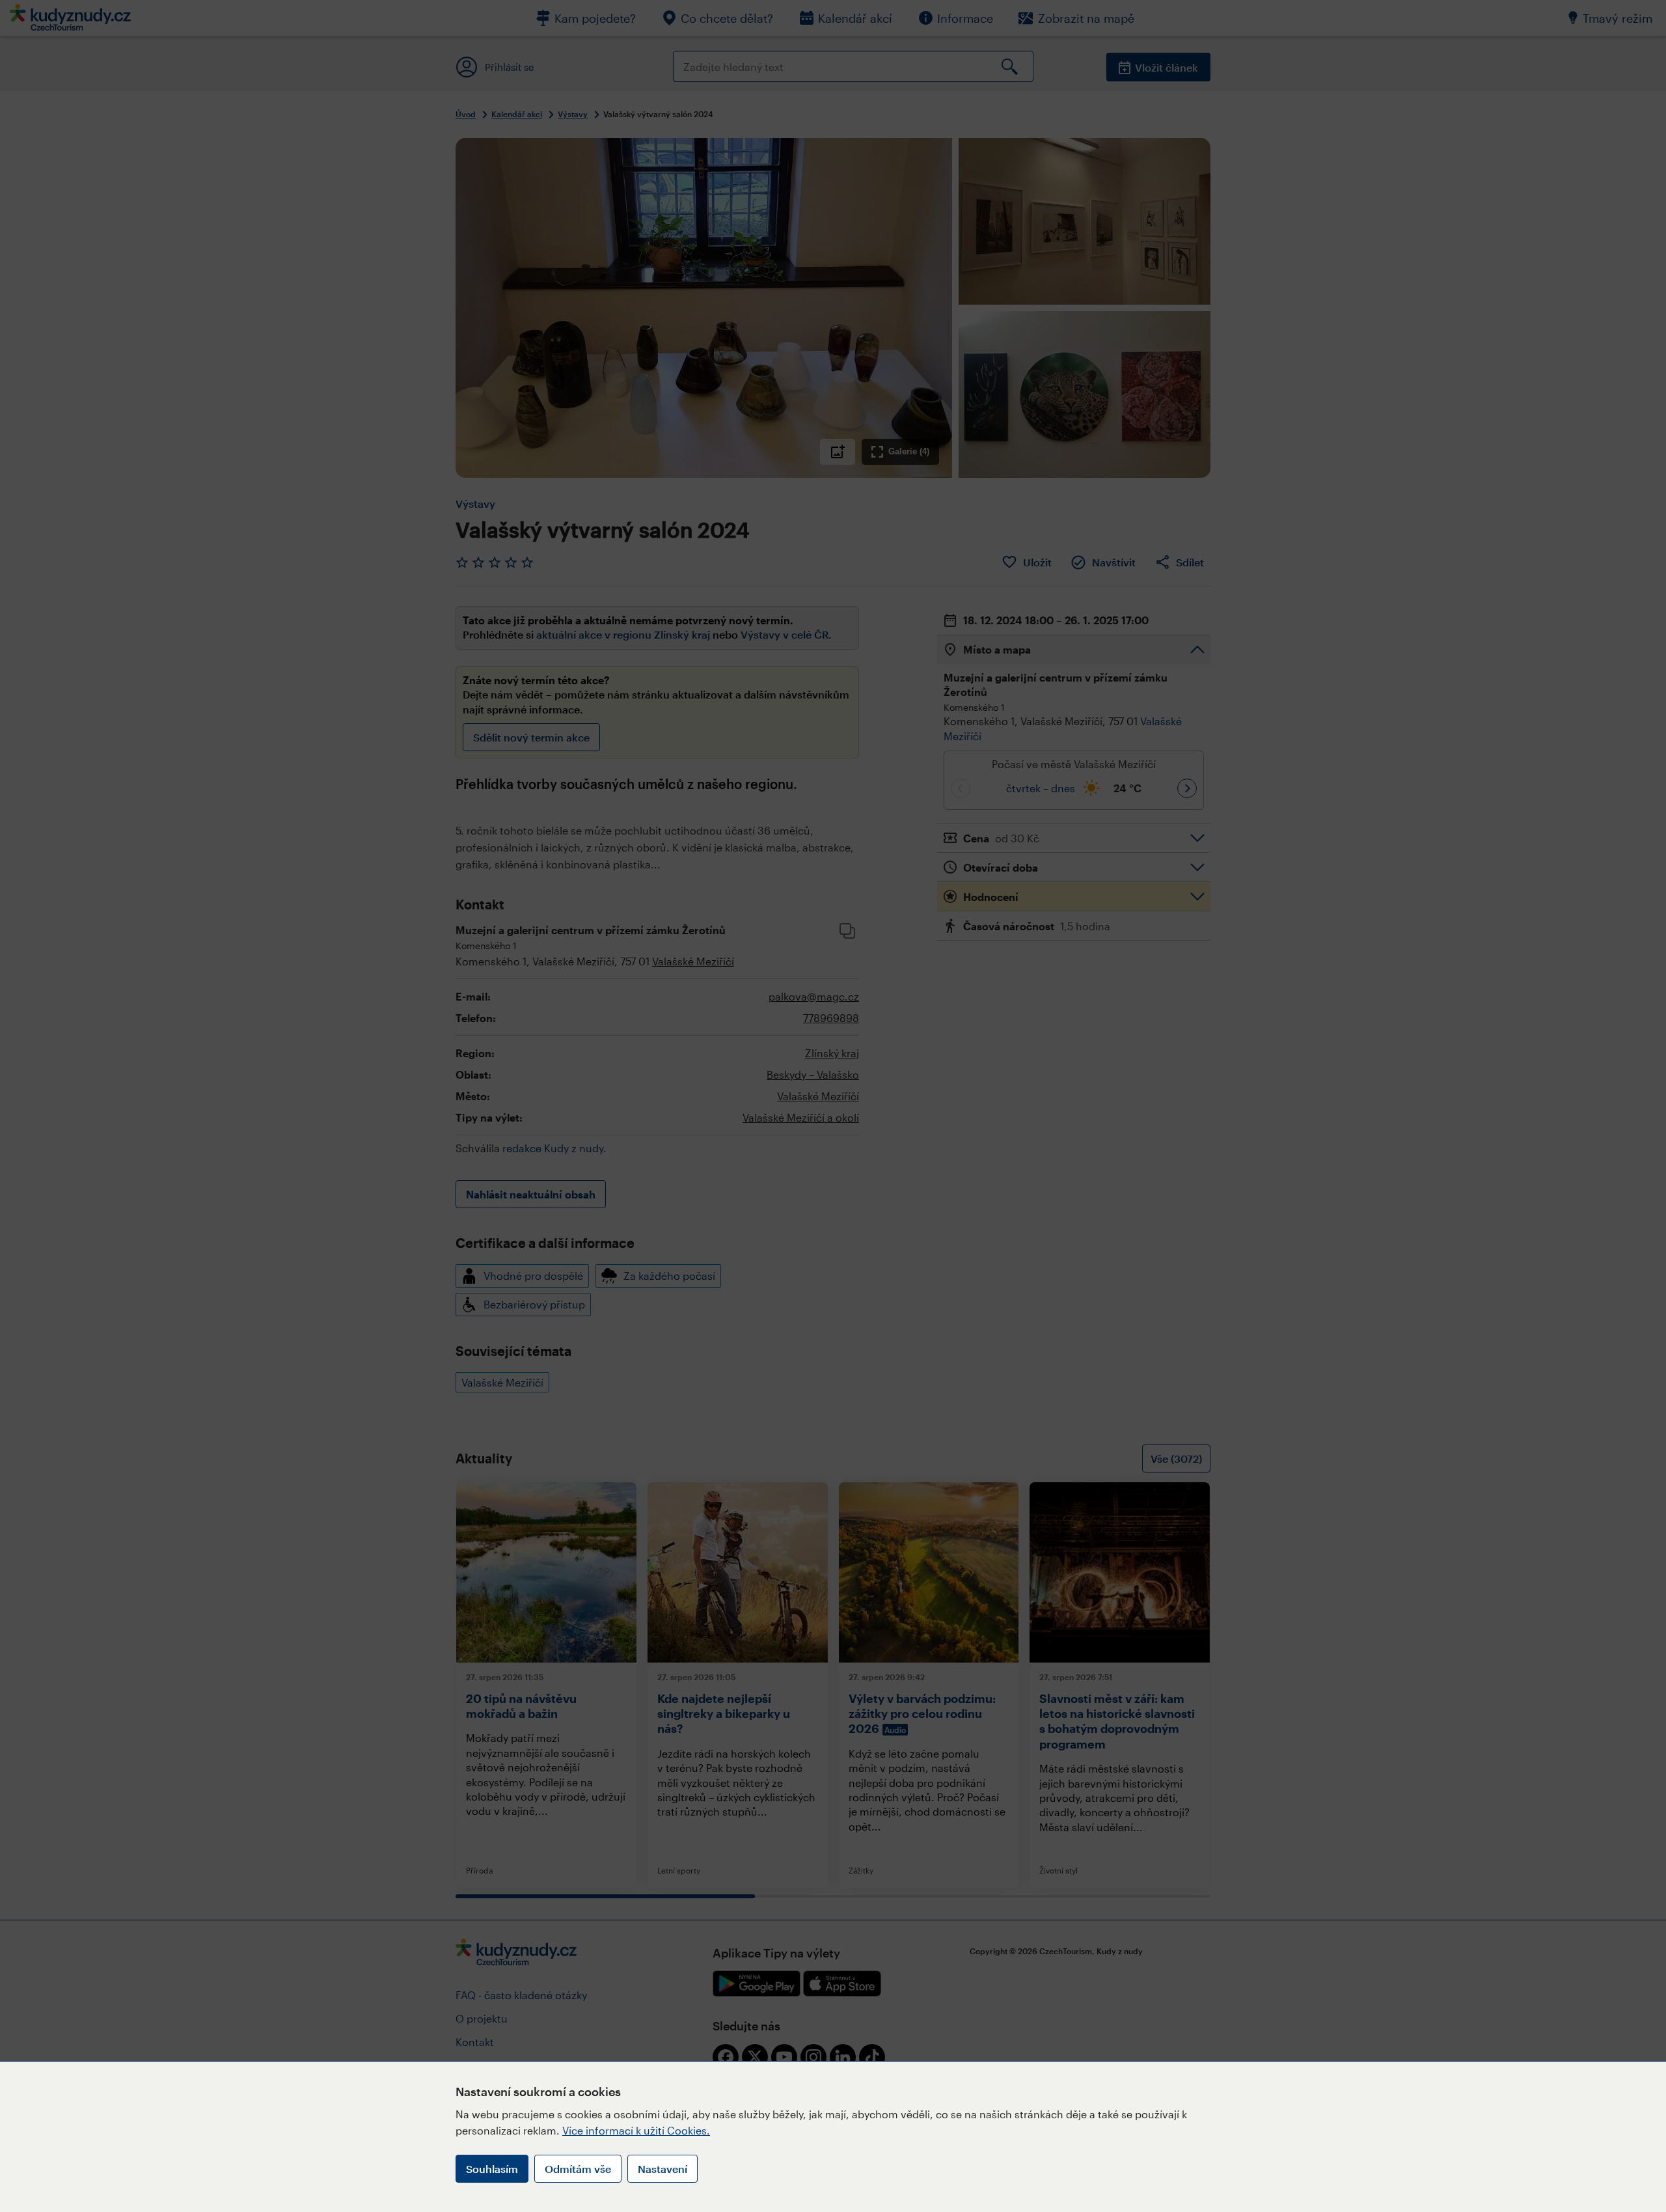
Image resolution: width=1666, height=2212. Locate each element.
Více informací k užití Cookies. (636, 2130)
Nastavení (662, 2169)
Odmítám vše (578, 2169)
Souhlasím (492, 2169)
